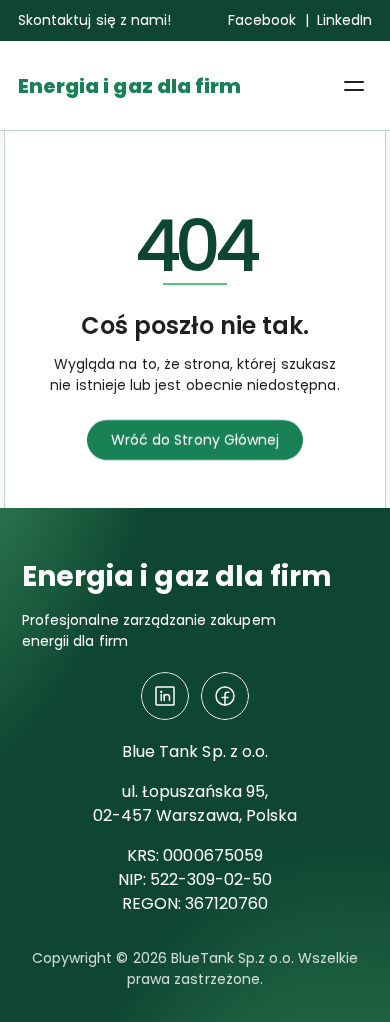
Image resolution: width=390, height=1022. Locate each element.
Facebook (262, 20)
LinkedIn (344, 20)
